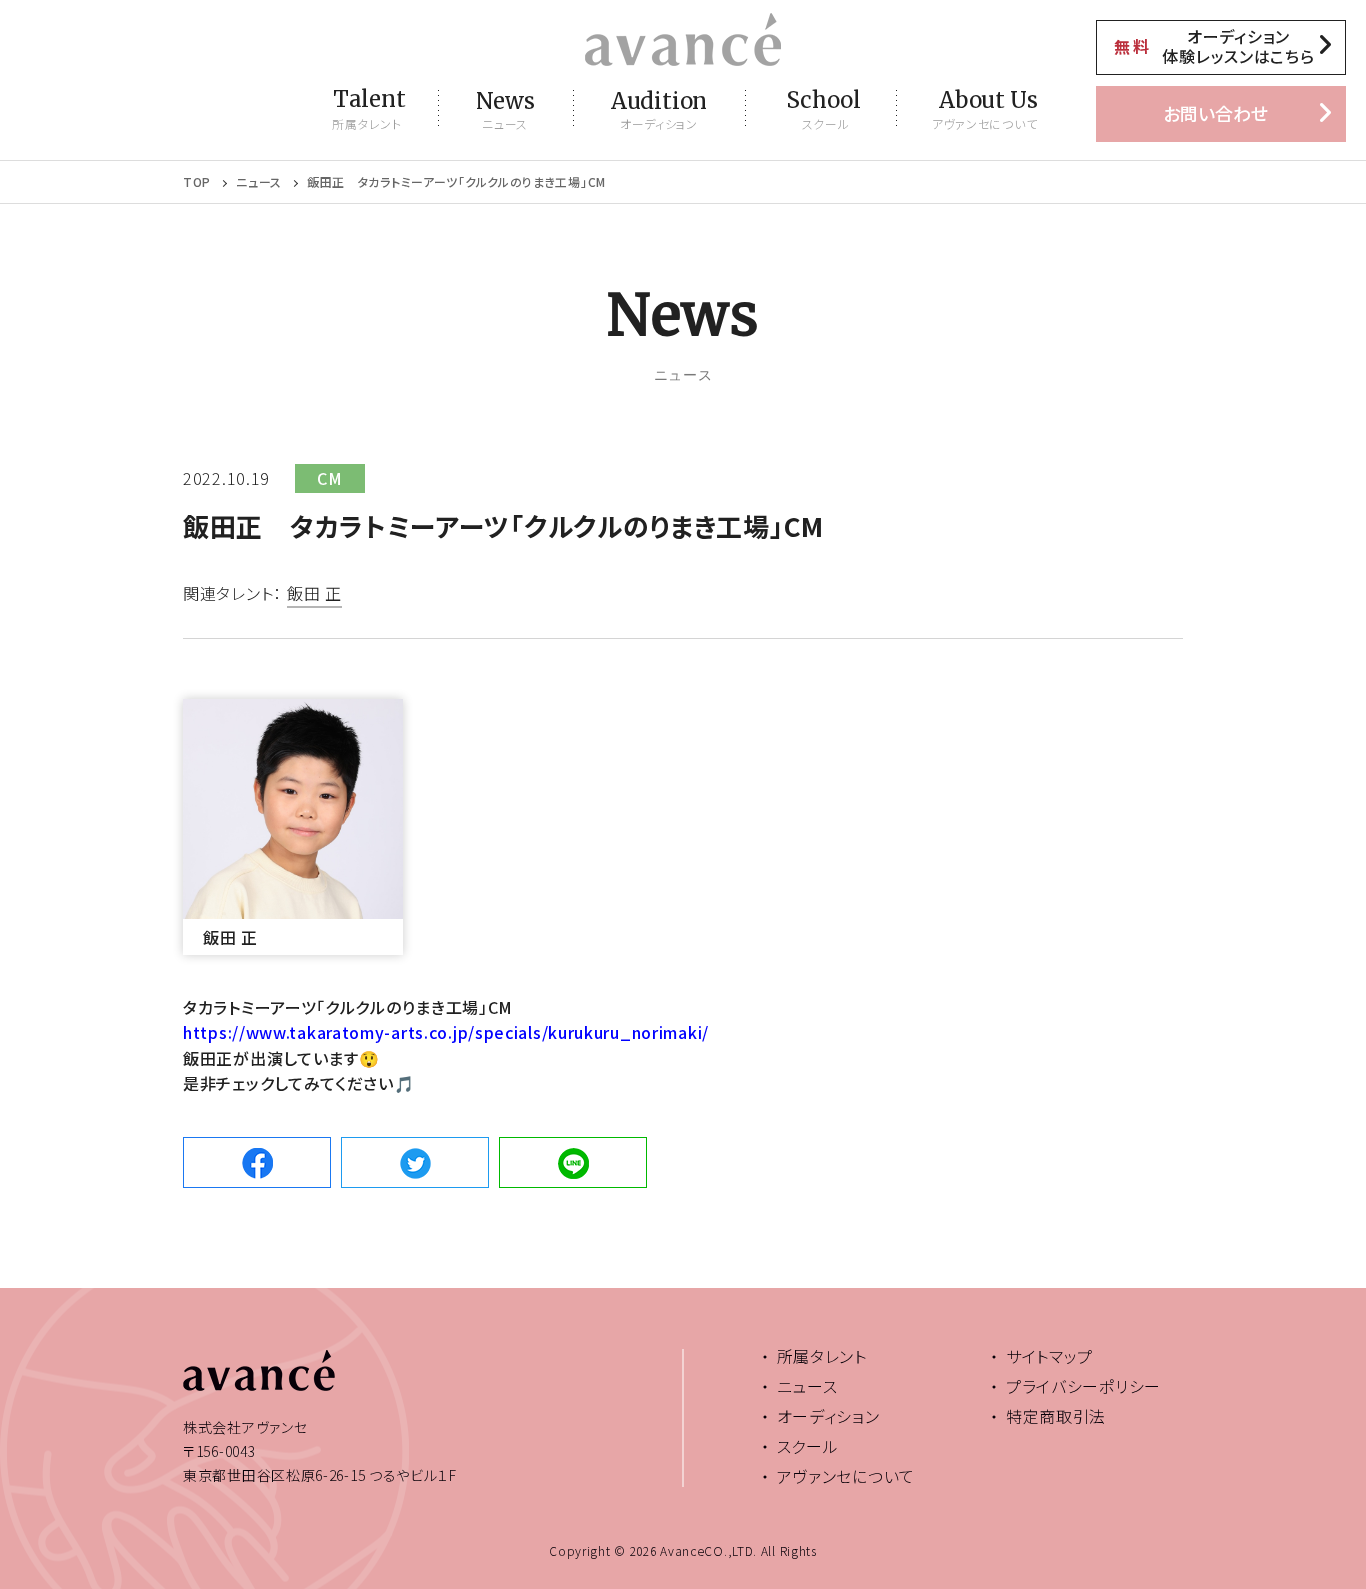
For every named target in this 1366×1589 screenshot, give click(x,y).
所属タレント (822, 1356)
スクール (808, 1446)
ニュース (259, 182)
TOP (197, 182)
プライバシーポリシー (1083, 1386)
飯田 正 (314, 595)
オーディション (828, 1416)
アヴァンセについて (846, 1476)
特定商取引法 (1056, 1416)
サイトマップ (1049, 1356)
